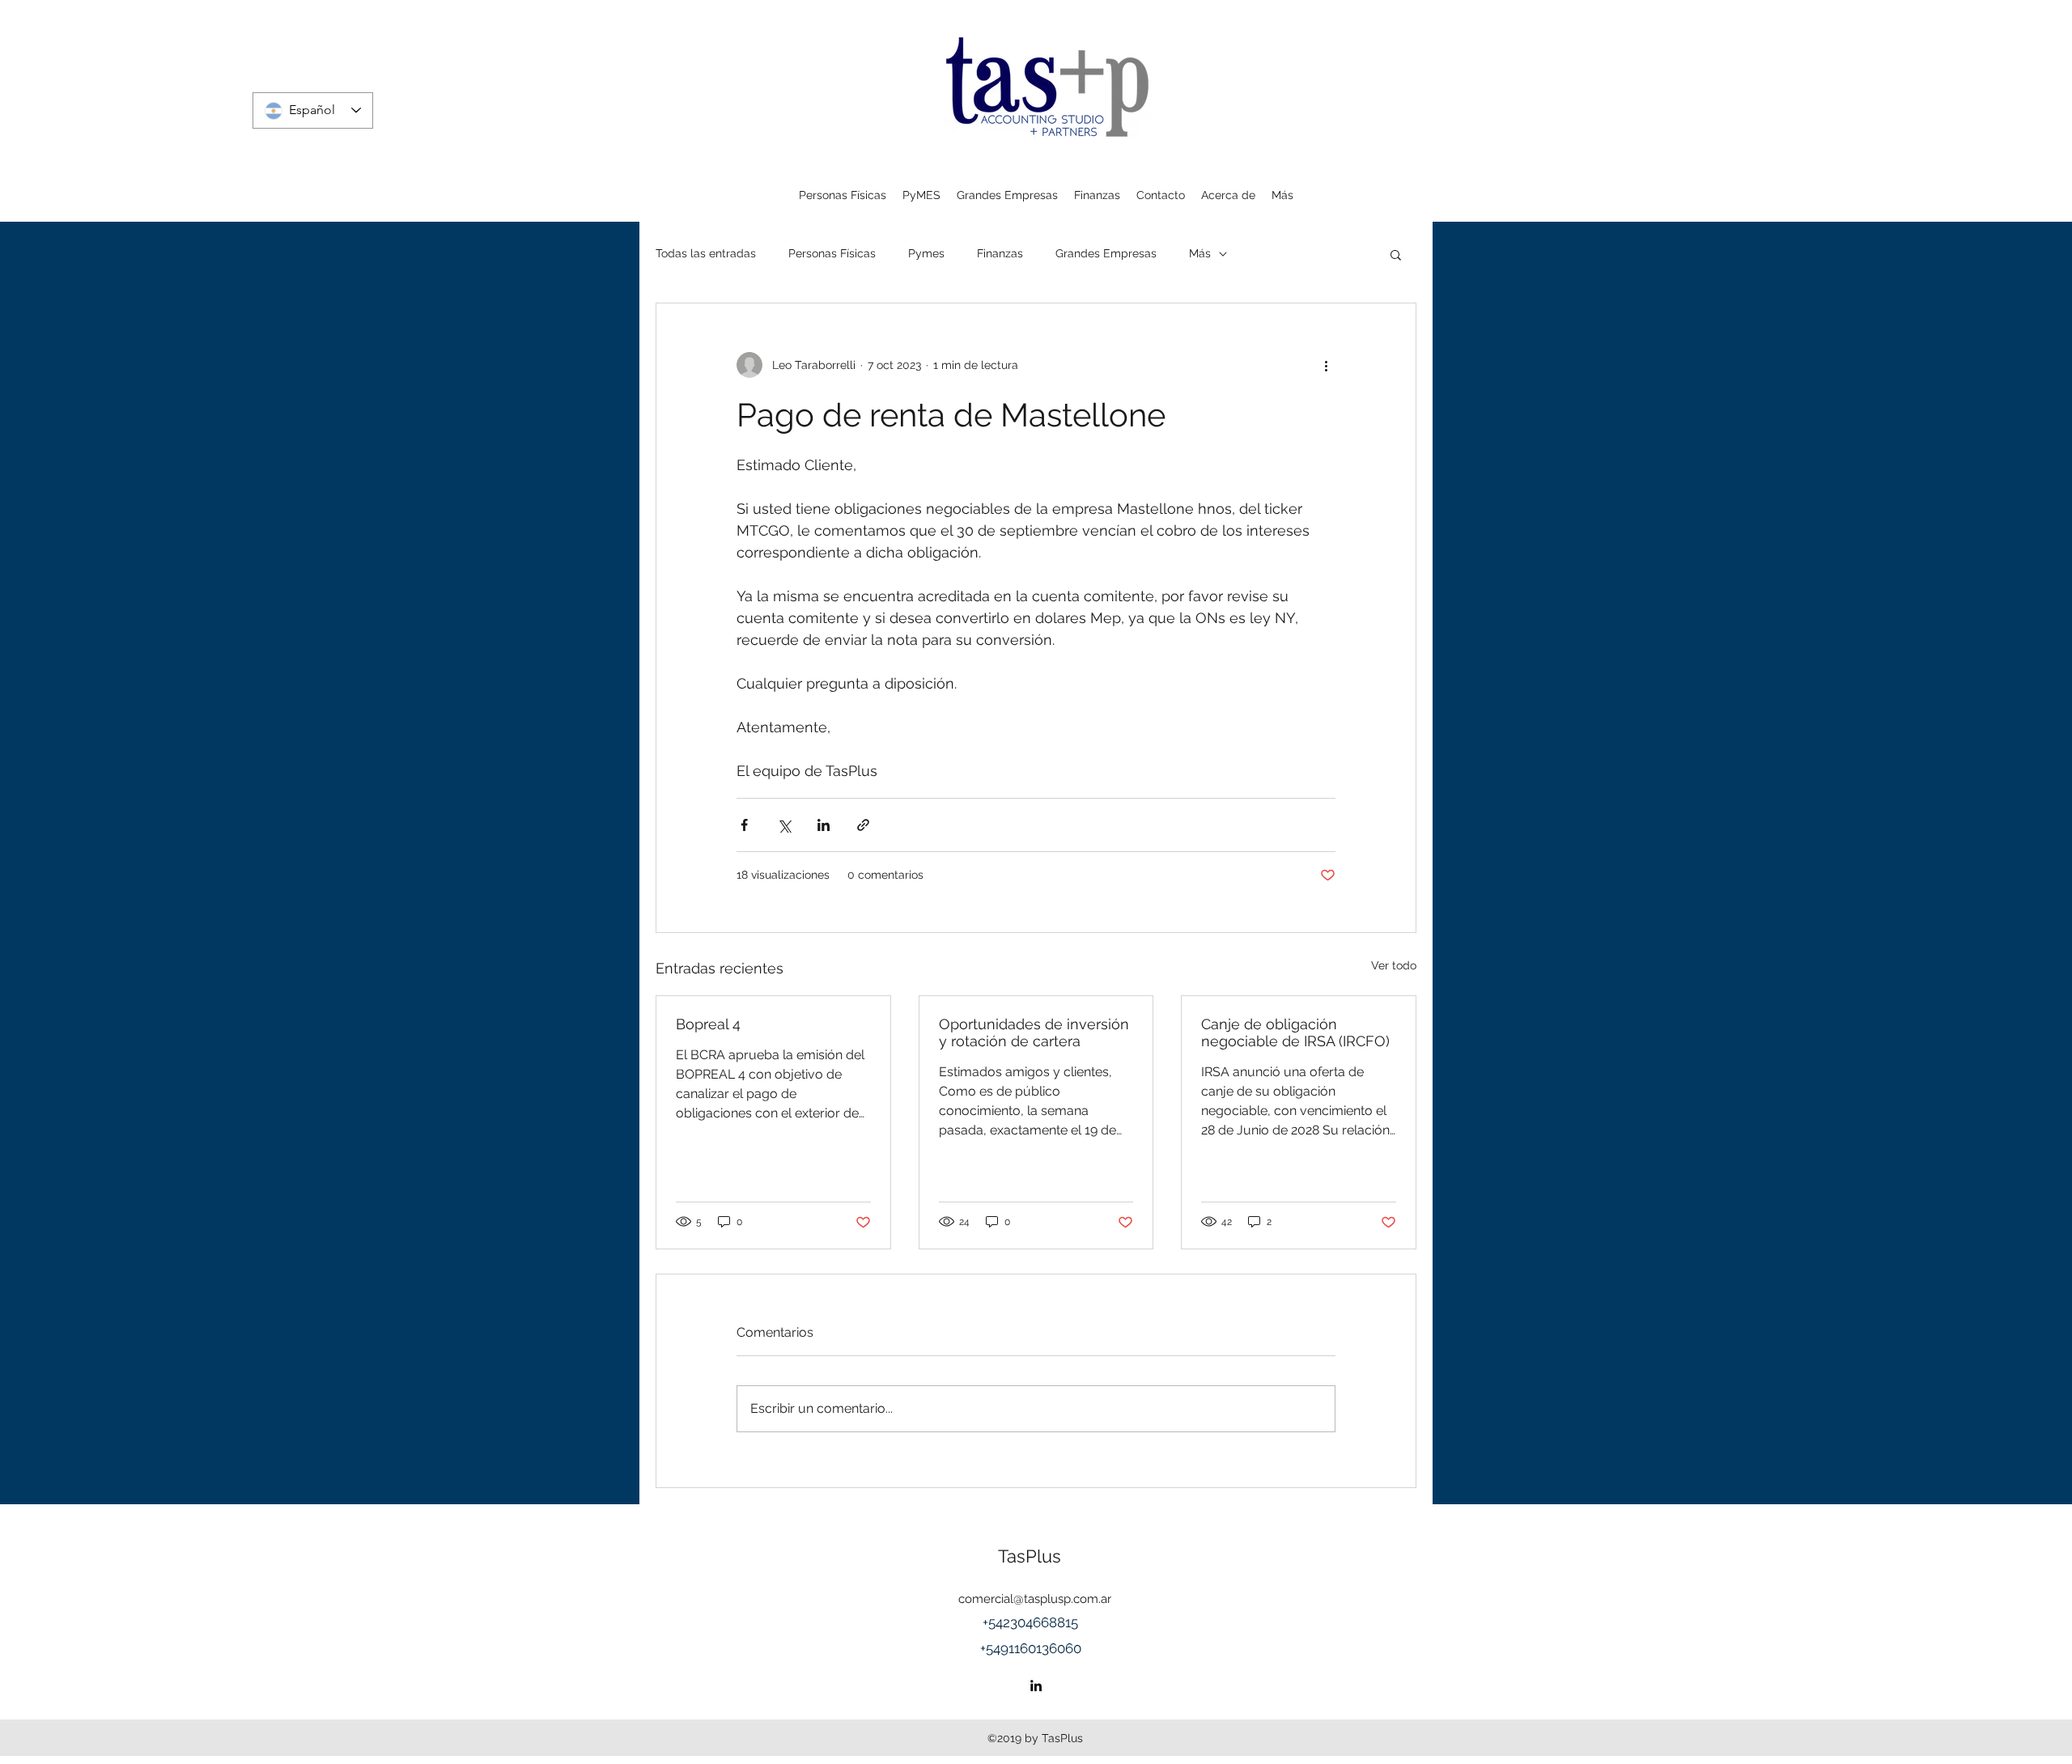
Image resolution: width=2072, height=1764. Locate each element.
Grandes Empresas (1106, 253)
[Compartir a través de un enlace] (863, 825)
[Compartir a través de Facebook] (744, 825)
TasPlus (1030, 1556)
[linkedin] (1036, 1686)
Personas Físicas (832, 253)
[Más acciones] (1326, 365)
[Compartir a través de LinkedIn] (824, 825)
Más (1200, 253)
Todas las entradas (706, 253)
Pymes (926, 253)
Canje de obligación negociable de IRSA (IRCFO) (1295, 1033)
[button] (1396, 254)
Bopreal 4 (708, 1024)
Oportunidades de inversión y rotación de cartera (1034, 1033)
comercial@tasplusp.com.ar (1035, 1599)
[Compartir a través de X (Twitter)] (784, 825)
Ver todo (1394, 965)
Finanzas (1000, 253)
